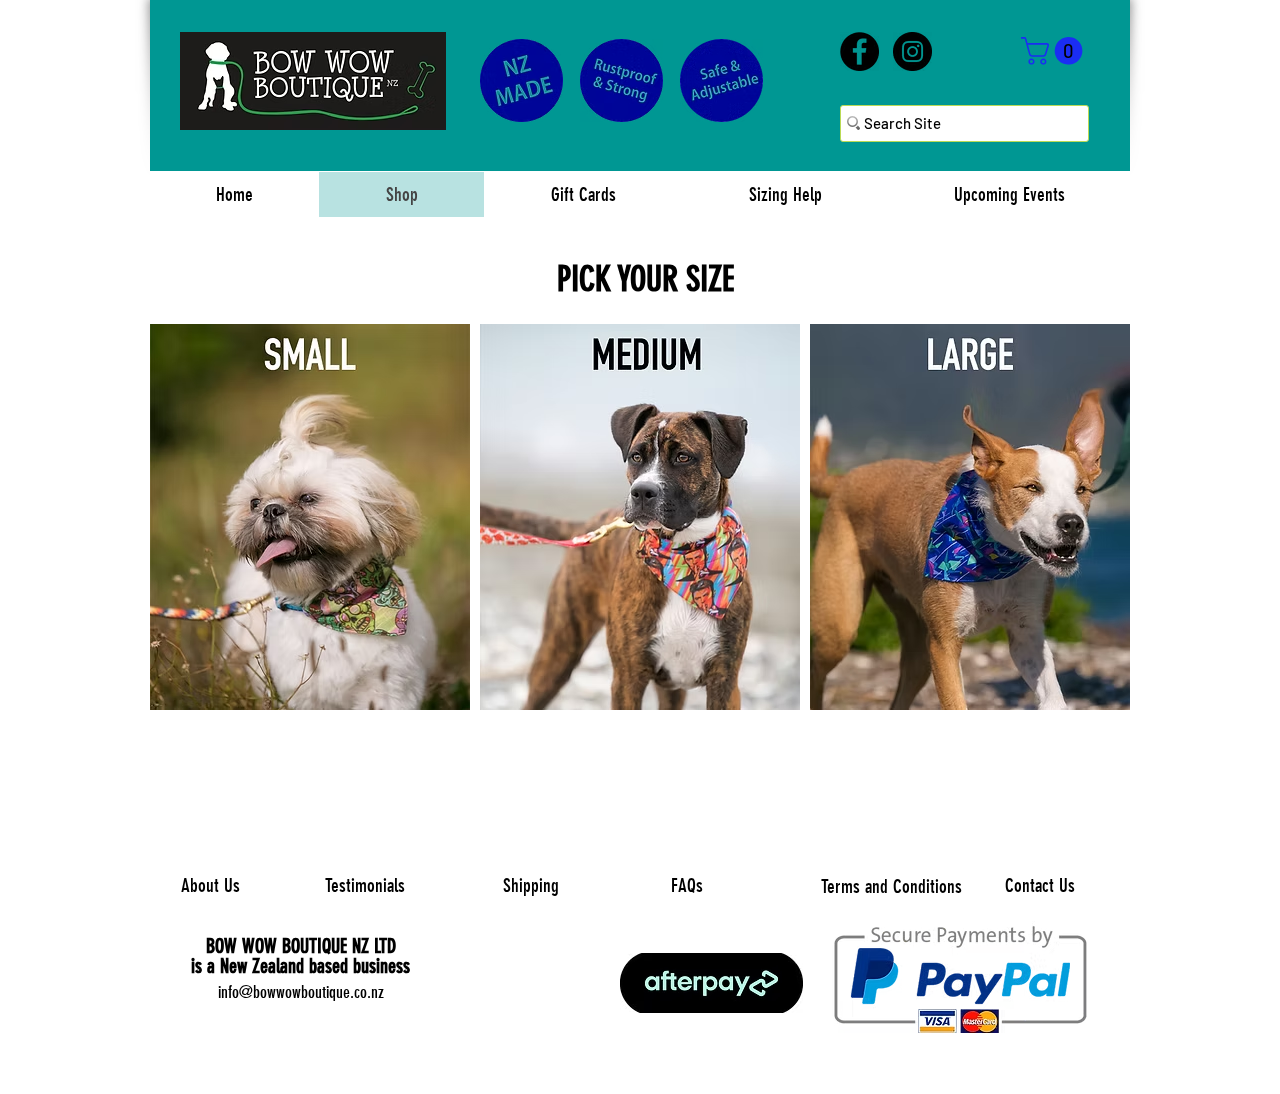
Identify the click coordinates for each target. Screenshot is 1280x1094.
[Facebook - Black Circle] (859, 51)
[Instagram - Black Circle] (912, 51)
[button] (1055, 51)
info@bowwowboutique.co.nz (301, 992)
